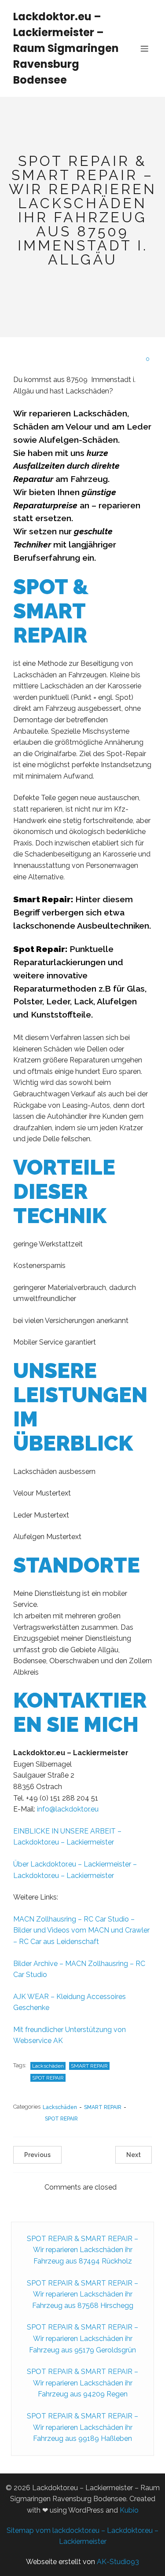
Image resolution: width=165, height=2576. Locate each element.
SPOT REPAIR (48, 2078)
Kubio (129, 2510)
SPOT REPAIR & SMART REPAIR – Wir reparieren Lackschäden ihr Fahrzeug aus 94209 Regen (82, 2383)
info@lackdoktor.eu (68, 1809)
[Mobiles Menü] (144, 48)
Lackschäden (48, 2066)
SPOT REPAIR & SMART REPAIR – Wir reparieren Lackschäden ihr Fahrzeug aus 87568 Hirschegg (82, 2294)
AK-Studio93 (118, 2562)
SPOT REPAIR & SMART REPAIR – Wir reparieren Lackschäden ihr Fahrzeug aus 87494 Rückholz (82, 2250)
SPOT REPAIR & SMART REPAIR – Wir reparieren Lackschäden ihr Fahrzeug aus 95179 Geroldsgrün (82, 2338)
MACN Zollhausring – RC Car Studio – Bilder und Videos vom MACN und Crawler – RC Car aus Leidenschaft (81, 1930)
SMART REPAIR (89, 2066)
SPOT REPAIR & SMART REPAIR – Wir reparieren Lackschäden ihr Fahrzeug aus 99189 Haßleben (82, 2427)
